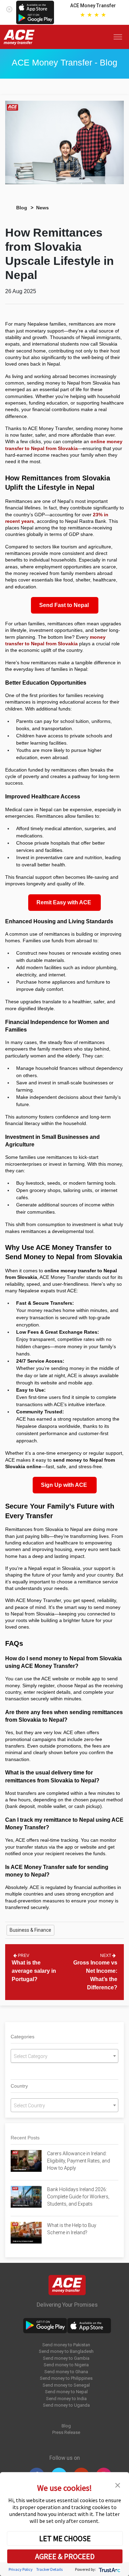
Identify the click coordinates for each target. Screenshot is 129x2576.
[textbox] (64, 2056)
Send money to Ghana (66, 2372)
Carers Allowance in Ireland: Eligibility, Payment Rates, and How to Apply (79, 2161)
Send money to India (66, 2399)
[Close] (9, 8)
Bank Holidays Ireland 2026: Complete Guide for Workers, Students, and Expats (78, 2197)
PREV (23, 1956)
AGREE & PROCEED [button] (65, 2556)
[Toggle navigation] (119, 37)
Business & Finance (30, 1930)
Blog (22, 208)
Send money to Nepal (66, 2392)
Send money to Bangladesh (66, 2351)
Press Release (66, 2432)
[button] (118, 2485)
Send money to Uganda (66, 2405)
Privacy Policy (21, 2569)
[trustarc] (109, 2569)
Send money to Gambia (66, 2358)
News (42, 208)
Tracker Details (49, 2569)
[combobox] (64, 2056)
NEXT (106, 1956)
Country (19, 2086)
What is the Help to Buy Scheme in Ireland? (72, 2229)
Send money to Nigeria (66, 2365)
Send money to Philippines (66, 2378)
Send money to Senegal (66, 2385)
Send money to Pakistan (66, 2345)
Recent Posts (25, 2138)
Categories (23, 2037)
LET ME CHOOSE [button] (65, 2538)
